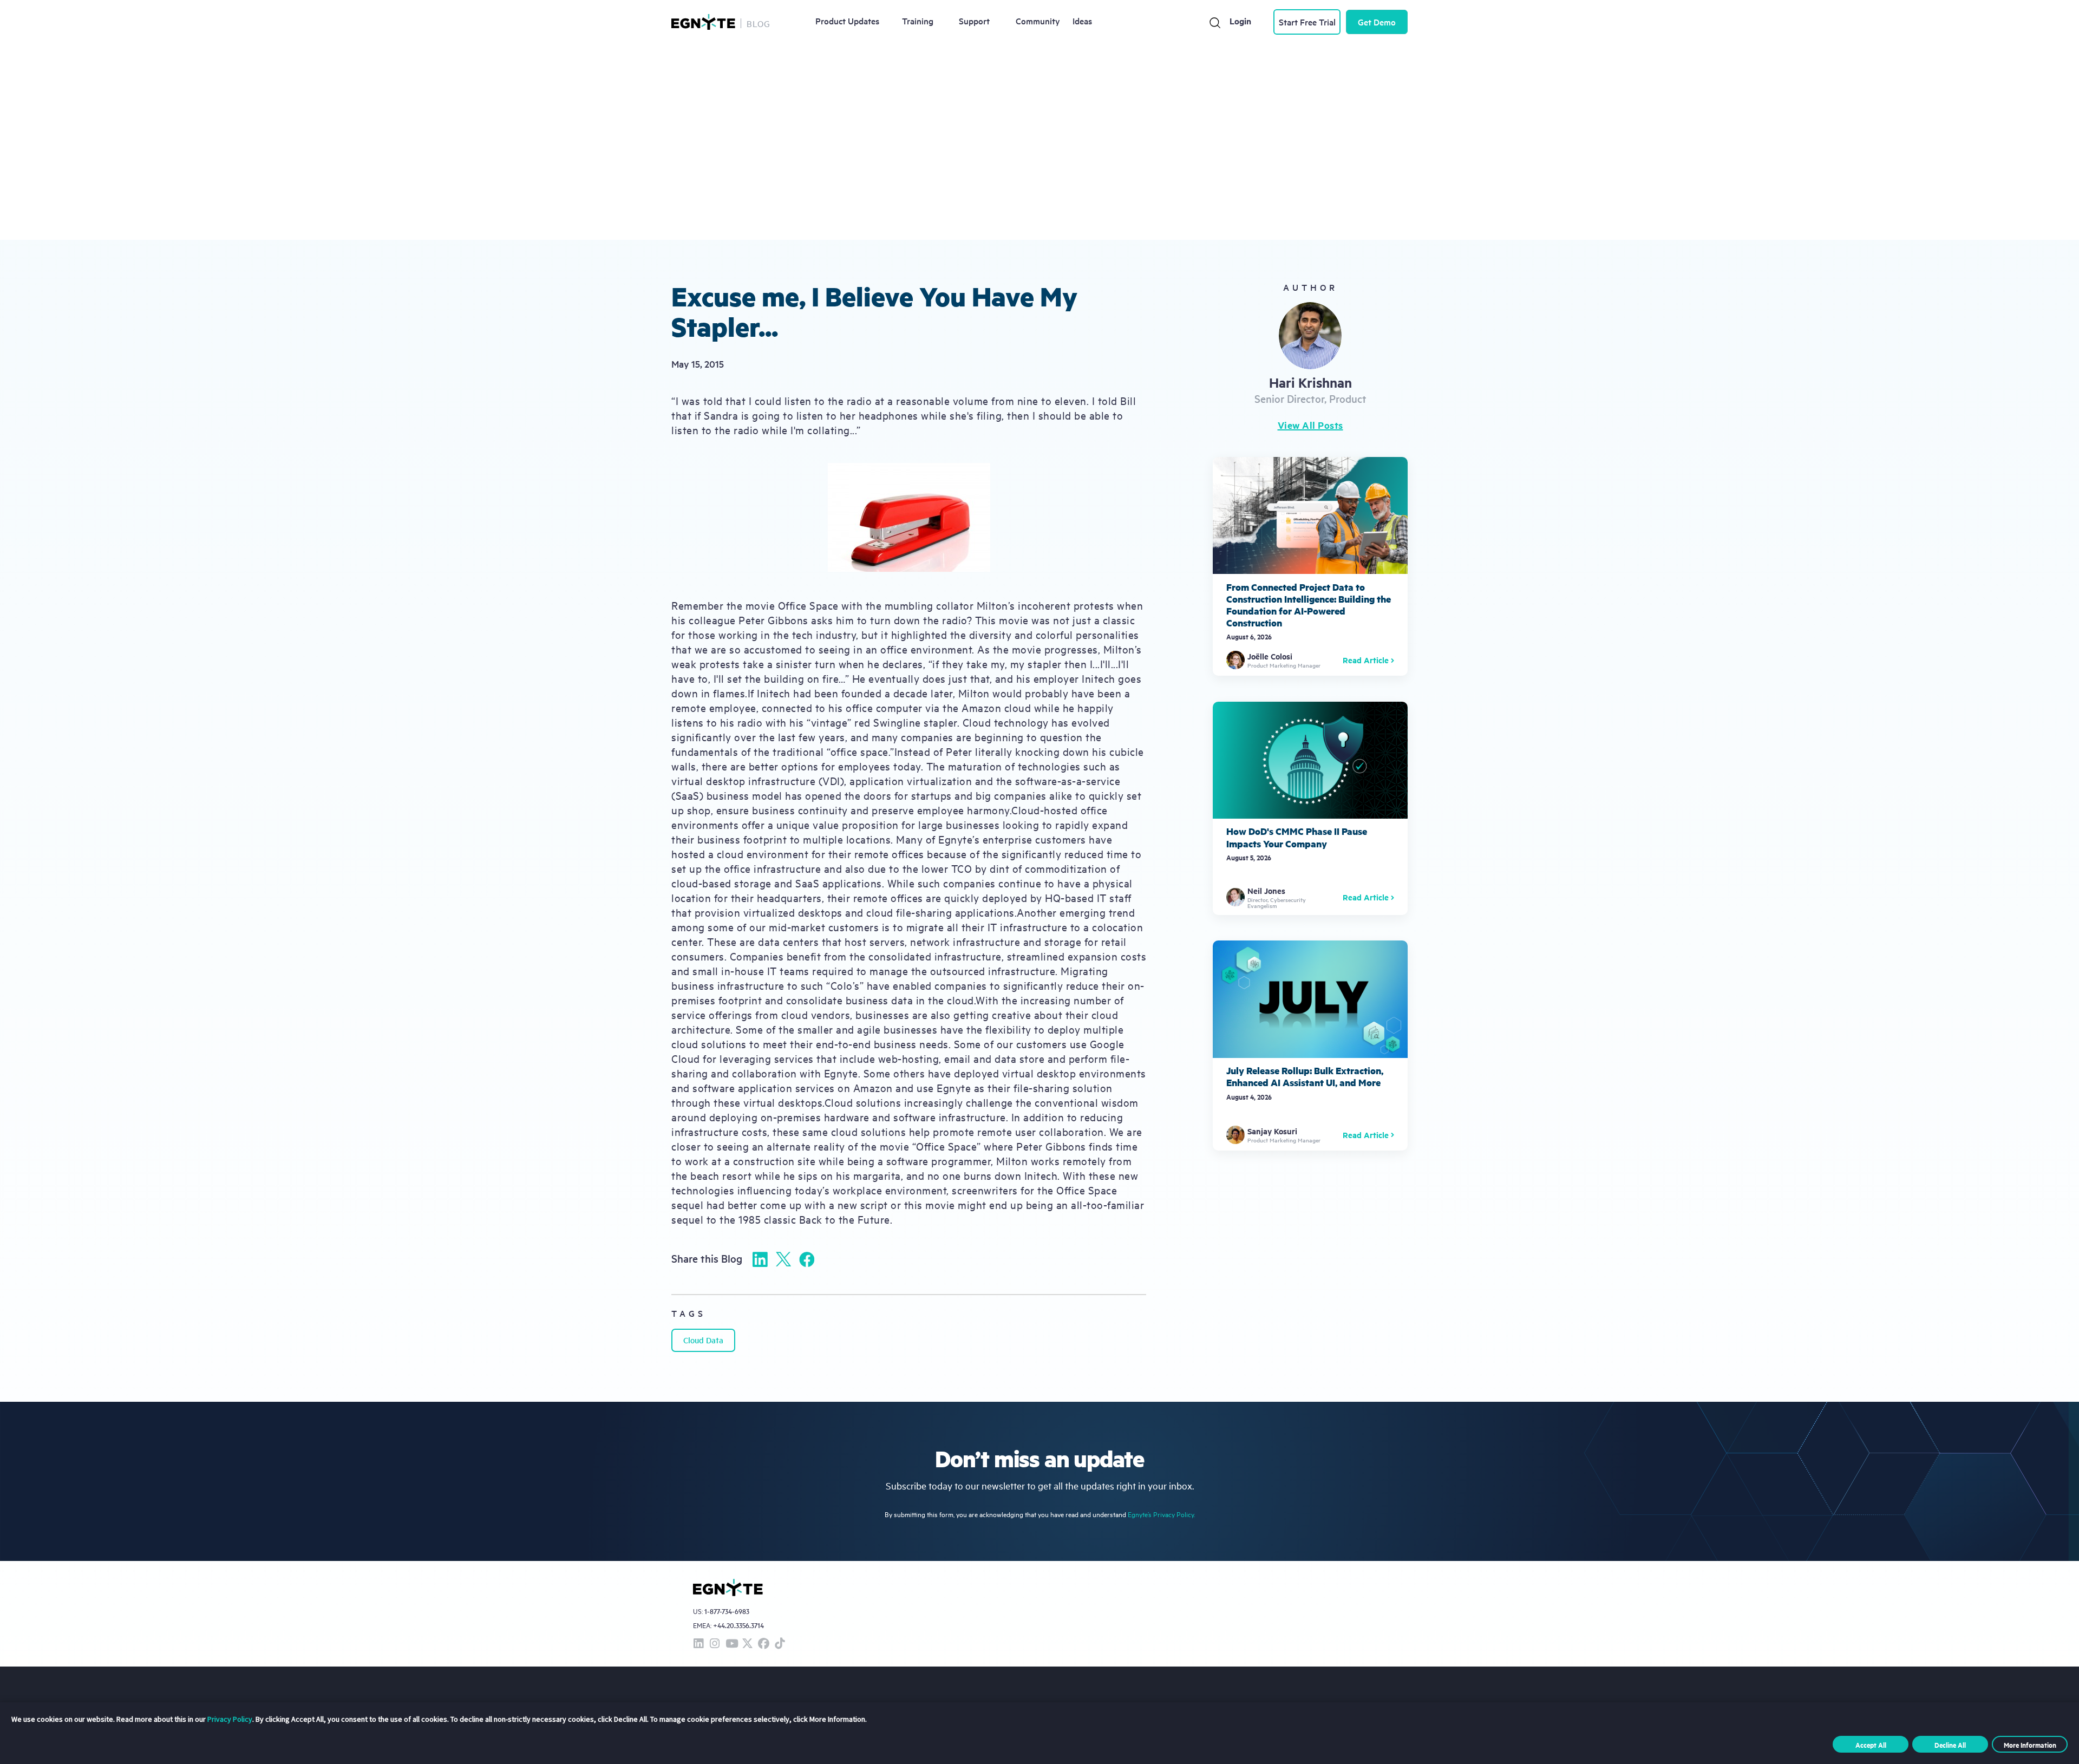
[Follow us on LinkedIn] (698, 1644)
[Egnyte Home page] (703, 22)
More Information (2030, 1745)
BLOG (759, 23)
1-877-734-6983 (727, 1612)
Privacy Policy (230, 1719)
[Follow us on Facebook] (763, 1644)
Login (1240, 21)
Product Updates (847, 21)
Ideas (1082, 21)
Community (1038, 21)
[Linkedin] (760, 1259)
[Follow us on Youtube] (731, 1644)
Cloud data (703, 1340)
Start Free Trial (1307, 22)
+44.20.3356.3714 (738, 1625)
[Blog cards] (1310, 566)
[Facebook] (807, 1259)
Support (974, 21)
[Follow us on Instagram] (715, 1644)
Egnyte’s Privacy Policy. (1161, 1514)
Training (918, 21)
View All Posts (1310, 425)
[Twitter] (783, 1259)
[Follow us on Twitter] (747, 1644)
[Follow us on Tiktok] (780, 1644)
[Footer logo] (728, 1587)
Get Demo (1377, 22)
